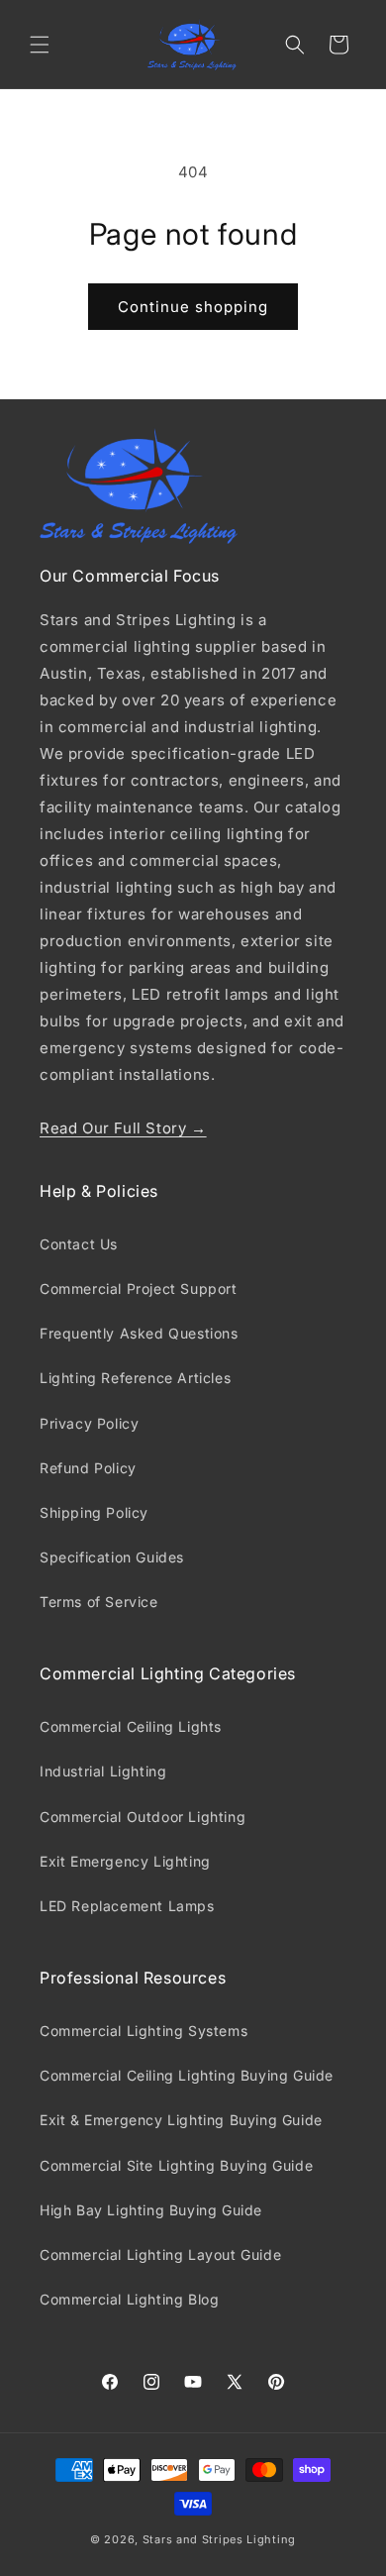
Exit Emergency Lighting (125, 1861)
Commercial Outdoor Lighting (143, 1817)
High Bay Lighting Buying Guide (151, 2210)
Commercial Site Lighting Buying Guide (176, 2165)
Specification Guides (112, 1557)
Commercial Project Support (139, 1288)
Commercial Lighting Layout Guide (160, 2254)
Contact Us (79, 1244)
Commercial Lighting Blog (129, 2299)
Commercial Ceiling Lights (131, 1726)
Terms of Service (99, 1602)
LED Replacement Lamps (127, 1906)
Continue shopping (193, 307)
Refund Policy (88, 1468)
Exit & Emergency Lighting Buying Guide (181, 2120)
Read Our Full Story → (123, 1128)
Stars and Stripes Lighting (219, 2539)
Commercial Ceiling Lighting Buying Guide (187, 2075)
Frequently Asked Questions (139, 1333)
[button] (40, 45)
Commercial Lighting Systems (144, 2031)
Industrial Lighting (103, 1771)
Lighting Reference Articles (135, 1378)
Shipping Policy (94, 1512)
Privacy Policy (89, 1423)
